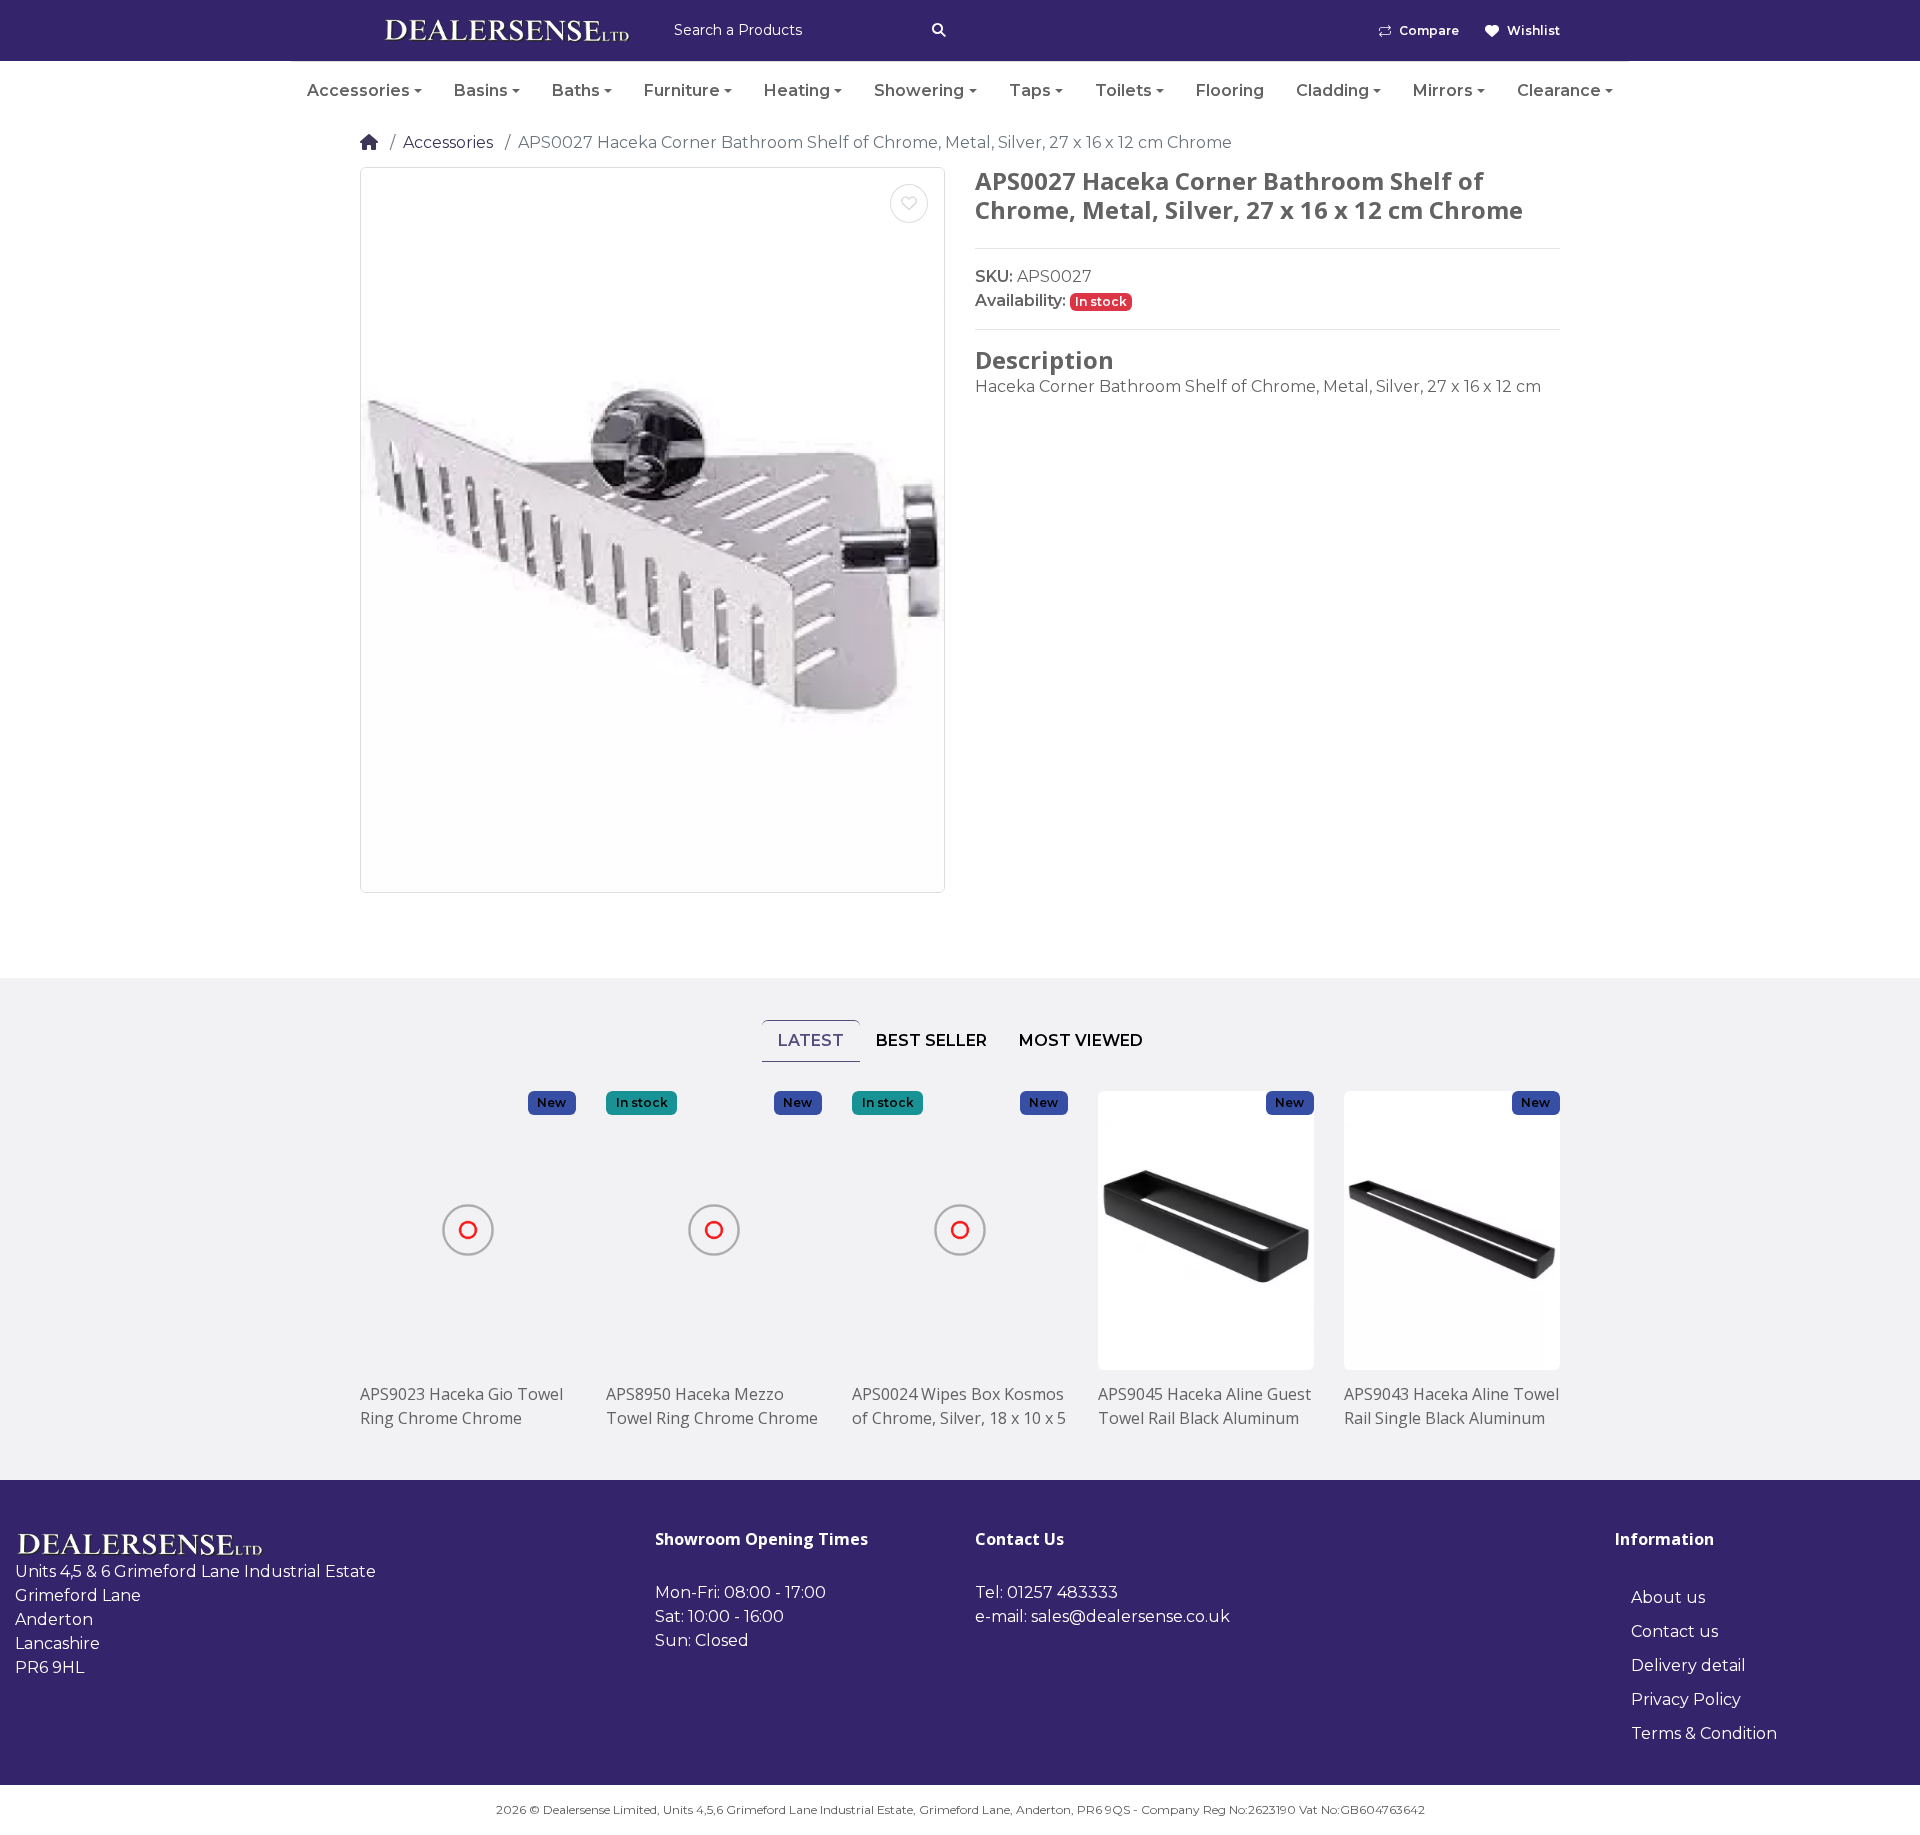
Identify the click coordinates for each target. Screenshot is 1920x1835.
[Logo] (507, 31)
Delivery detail (1688, 1665)
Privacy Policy (1686, 1699)
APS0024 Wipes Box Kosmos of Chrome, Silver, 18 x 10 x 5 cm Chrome (959, 1406)
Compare (1429, 30)
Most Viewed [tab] (1081, 1040)
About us (1668, 1597)
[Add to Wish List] (909, 203)
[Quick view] (441, 1257)
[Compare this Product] (496, 1257)
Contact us (1674, 1631)
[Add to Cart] (441, 1202)
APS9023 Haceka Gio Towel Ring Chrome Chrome (461, 1406)
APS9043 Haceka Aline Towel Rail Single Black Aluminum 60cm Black (1451, 1406)
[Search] (939, 30)
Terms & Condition (1704, 1733)
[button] (364, 91)
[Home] (369, 142)
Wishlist (1533, 30)
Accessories (448, 142)
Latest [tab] (811, 1040)
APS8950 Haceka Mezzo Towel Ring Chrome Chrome (712, 1406)
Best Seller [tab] (931, 1040)
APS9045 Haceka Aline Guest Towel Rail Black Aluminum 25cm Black (1204, 1406)
